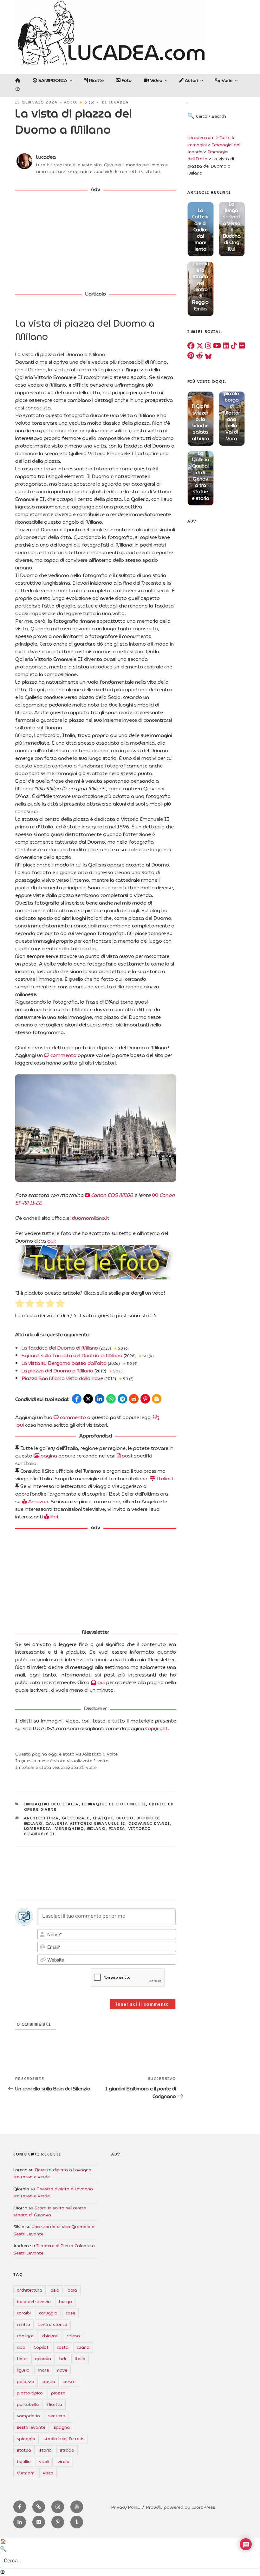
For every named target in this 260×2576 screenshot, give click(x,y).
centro (23, 2324)
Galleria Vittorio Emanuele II (86, 1823)
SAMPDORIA (52, 80)
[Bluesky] (208, 356)
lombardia (38, 1829)
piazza (117, 1829)
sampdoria (28, 2416)
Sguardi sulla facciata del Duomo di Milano (72, 1355)
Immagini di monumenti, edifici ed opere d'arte (99, 1807)
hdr (63, 2359)
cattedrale (76, 1818)
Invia (239, 122)
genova (43, 2359)
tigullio (24, 2461)
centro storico (53, 2324)
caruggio (48, 2313)
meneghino (69, 1829)
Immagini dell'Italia (52, 1804)
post (127, 1456)
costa (63, 2347)
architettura (42, 1818)
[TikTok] (234, 346)
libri (54, 1517)
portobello (28, 2404)
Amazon (38, 1501)
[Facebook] (191, 346)
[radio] (20, 1304)
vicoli (44, 2461)
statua (24, 2450)
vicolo (63, 2461)
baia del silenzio (34, 2301)
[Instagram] (208, 346)
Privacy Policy (126, 2507)
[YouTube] (217, 346)
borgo (65, 2301)
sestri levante (31, 2427)
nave (62, 2370)
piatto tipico (30, 2393)
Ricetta (55, 2404)
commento (63, 1055)
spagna (62, 2427)
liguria (23, 2370)
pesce (69, 2381)
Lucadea (119, 102)
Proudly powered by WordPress (181, 2507)
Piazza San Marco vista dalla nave (62, 1378)
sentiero (57, 2416)
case (70, 2313)
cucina (83, 2347)
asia (55, 2290)
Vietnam (26, 2473)
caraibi (24, 2313)
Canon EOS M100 (111, 1195)
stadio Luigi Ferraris (64, 2439)
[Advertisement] (96, 242)
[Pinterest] (191, 356)
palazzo (26, 2381)
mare (43, 2370)
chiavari (50, 2336)
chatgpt (103, 1818)
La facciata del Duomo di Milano (60, 1348)
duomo (125, 1818)
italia (80, 2359)
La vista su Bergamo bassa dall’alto (64, 1363)
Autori (191, 80)
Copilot (41, 2347)
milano (97, 1829)
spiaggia (26, 2439)
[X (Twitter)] (200, 346)
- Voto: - (79, 102)
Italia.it (164, 1479)
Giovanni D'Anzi (149, 1823)
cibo (21, 2347)
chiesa (73, 2336)
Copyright (156, 1728)
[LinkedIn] (226, 346)
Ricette (96, 80)
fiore (22, 2359)
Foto (126, 80)
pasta (49, 2381)
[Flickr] (242, 346)
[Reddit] (199, 356)
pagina (48, 1456)
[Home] (18, 80)
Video (156, 80)
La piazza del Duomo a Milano (57, 1371)
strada (67, 2450)
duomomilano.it (91, 1218)
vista (48, 2473)
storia (45, 2450)
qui (51, 1241)
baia (72, 2290)
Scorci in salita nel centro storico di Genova (50, 2211)
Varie (226, 80)
